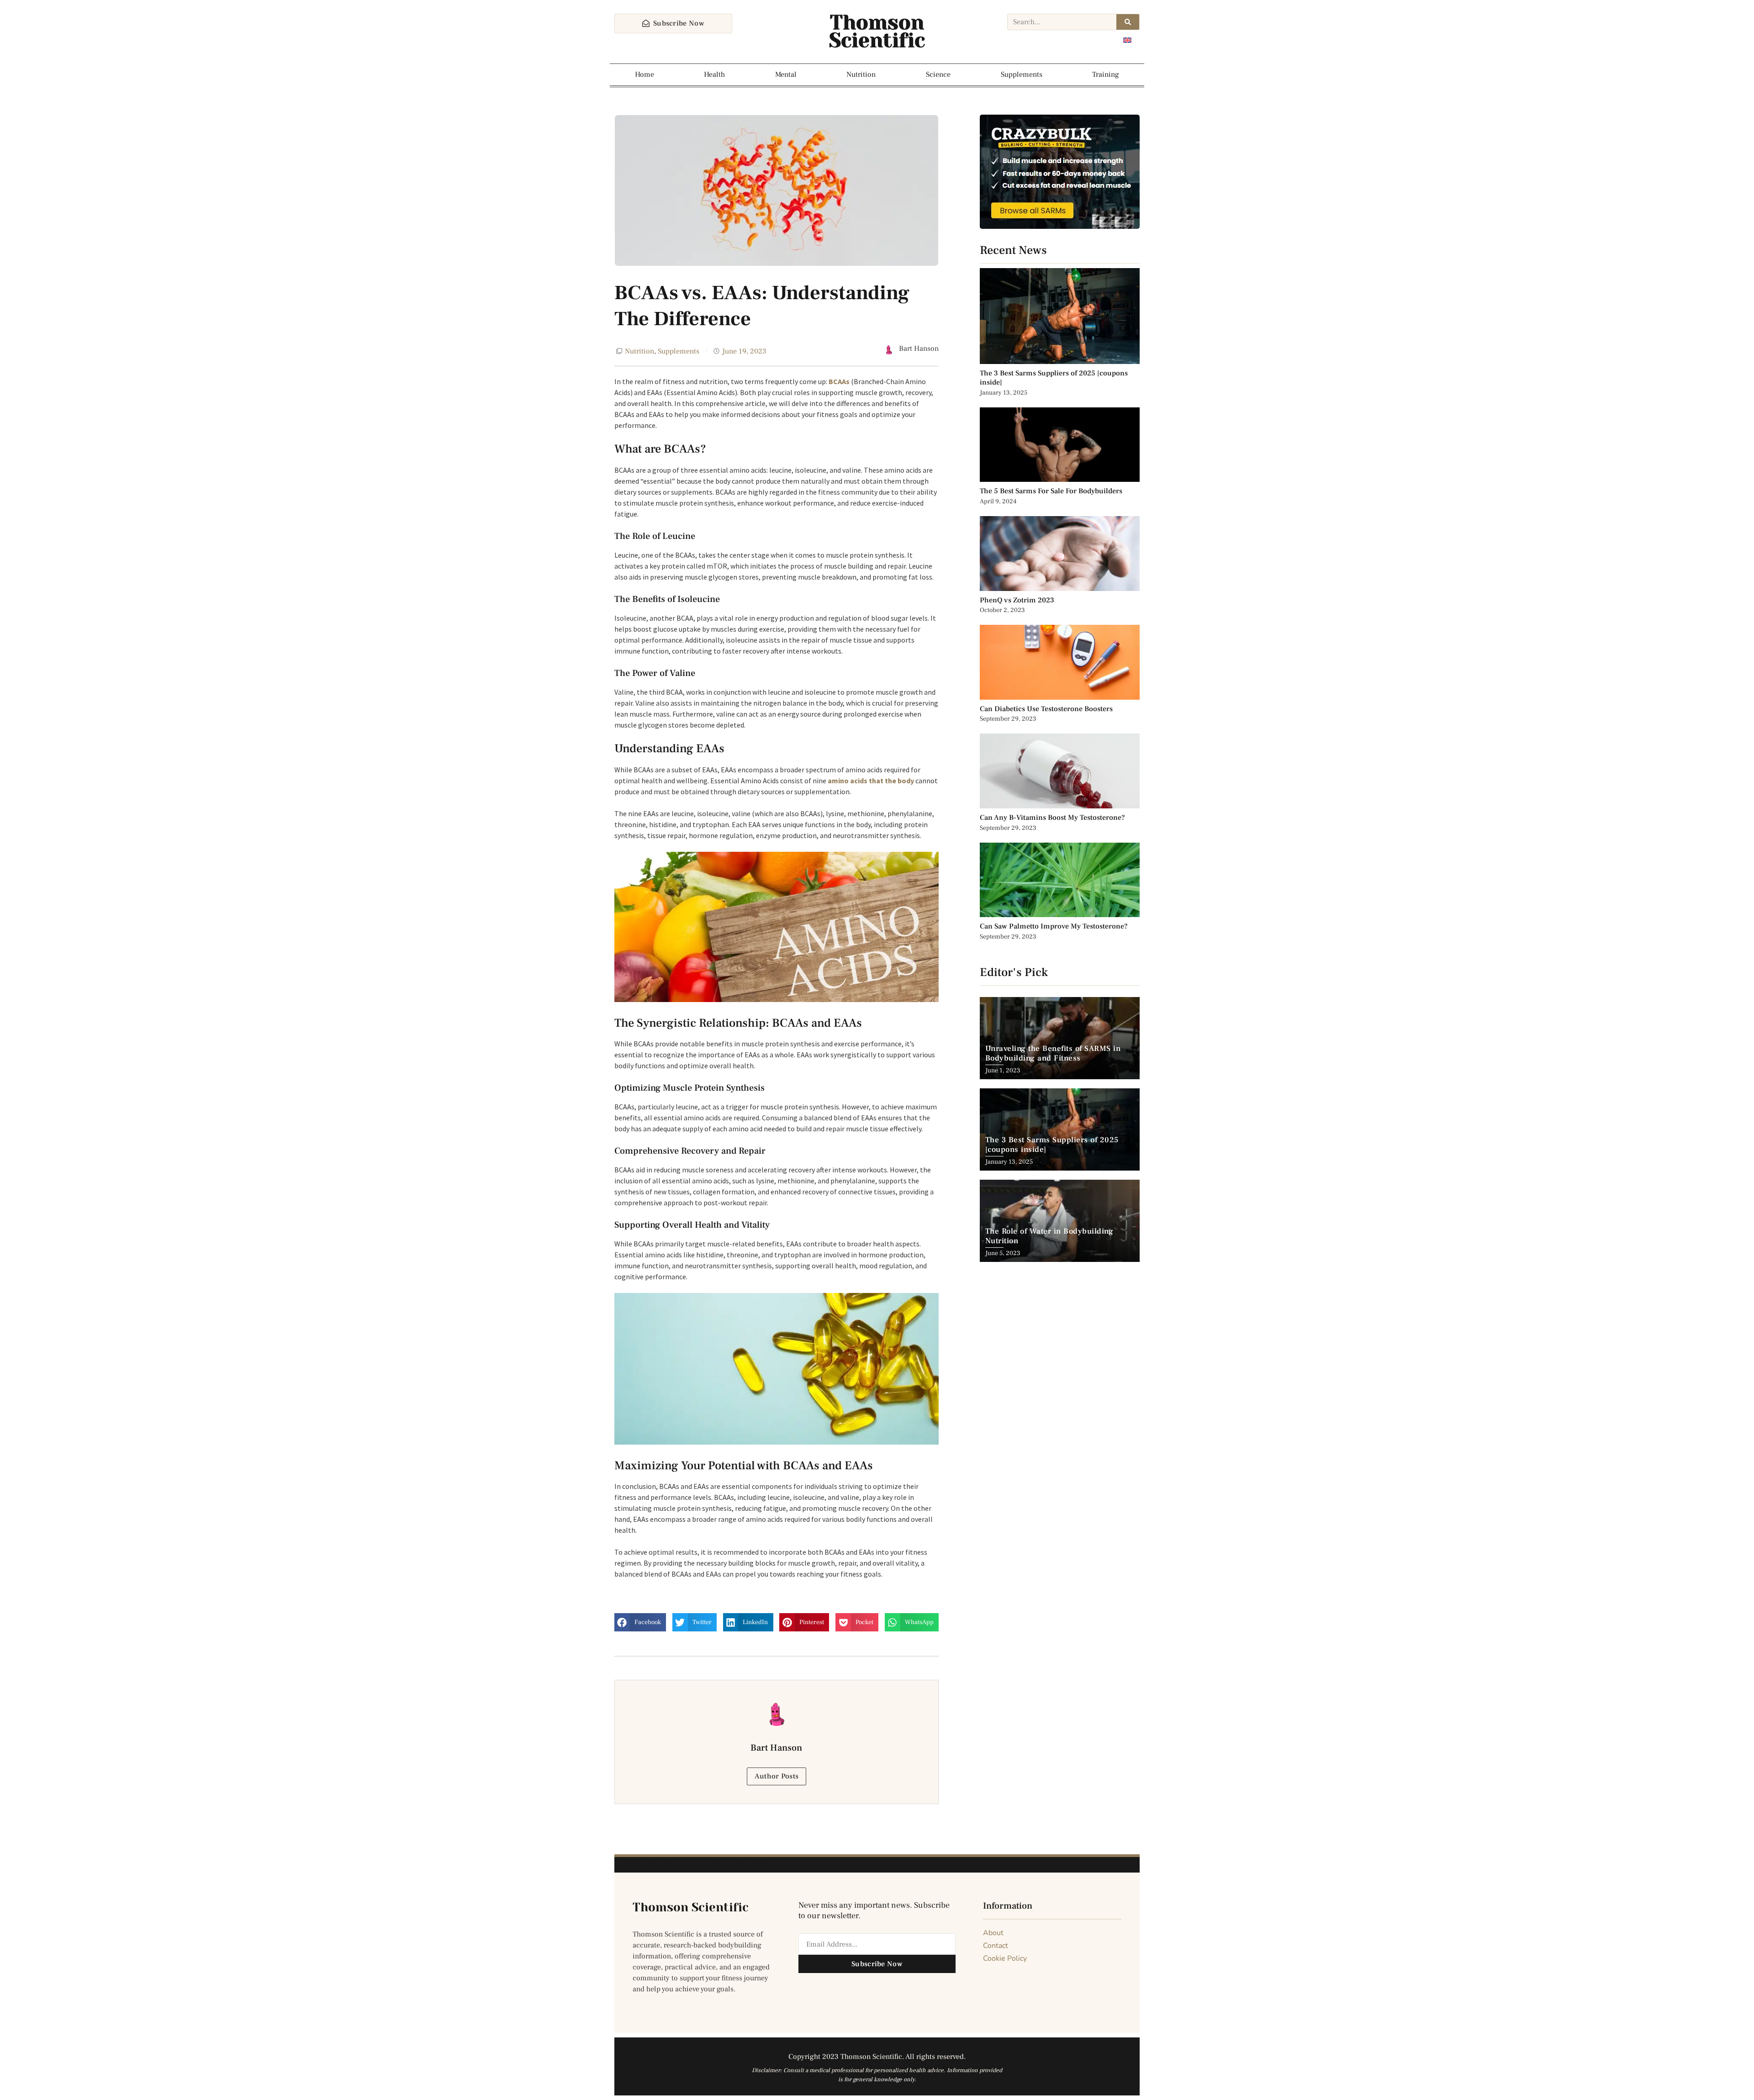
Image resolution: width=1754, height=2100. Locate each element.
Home (645, 74)
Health (714, 74)
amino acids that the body (871, 781)
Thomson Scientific (877, 32)
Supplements (1022, 74)
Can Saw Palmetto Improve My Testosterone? (1054, 926)
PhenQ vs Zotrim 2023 (1017, 600)
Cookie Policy (1005, 1958)
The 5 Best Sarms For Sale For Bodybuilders (1051, 491)
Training (1106, 74)
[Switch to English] (1127, 40)
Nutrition (861, 74)
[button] (640, 1622)
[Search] (1128, 22)
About (993, 1933)
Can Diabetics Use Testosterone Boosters (1046, 709)
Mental (786, 74)
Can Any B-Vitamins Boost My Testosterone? (1053, 818)
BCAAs (839, 381)
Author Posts (777, 1776)
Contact (996, 1946)
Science (938, 74)
